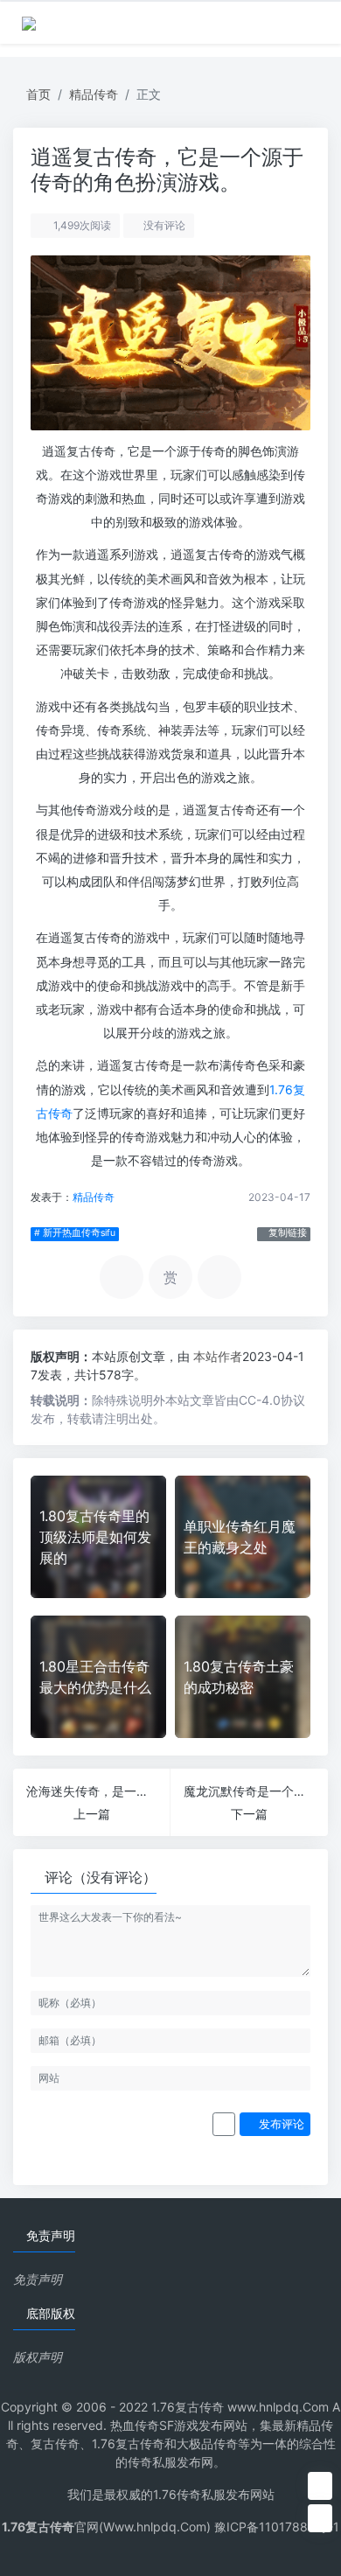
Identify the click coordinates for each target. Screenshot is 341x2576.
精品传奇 (94, 94)
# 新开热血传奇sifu (75, 1233)
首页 (38, 94)
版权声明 (38, 2357)
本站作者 (218, 1356)
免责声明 (38, 2279)
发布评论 (280, 2124)
